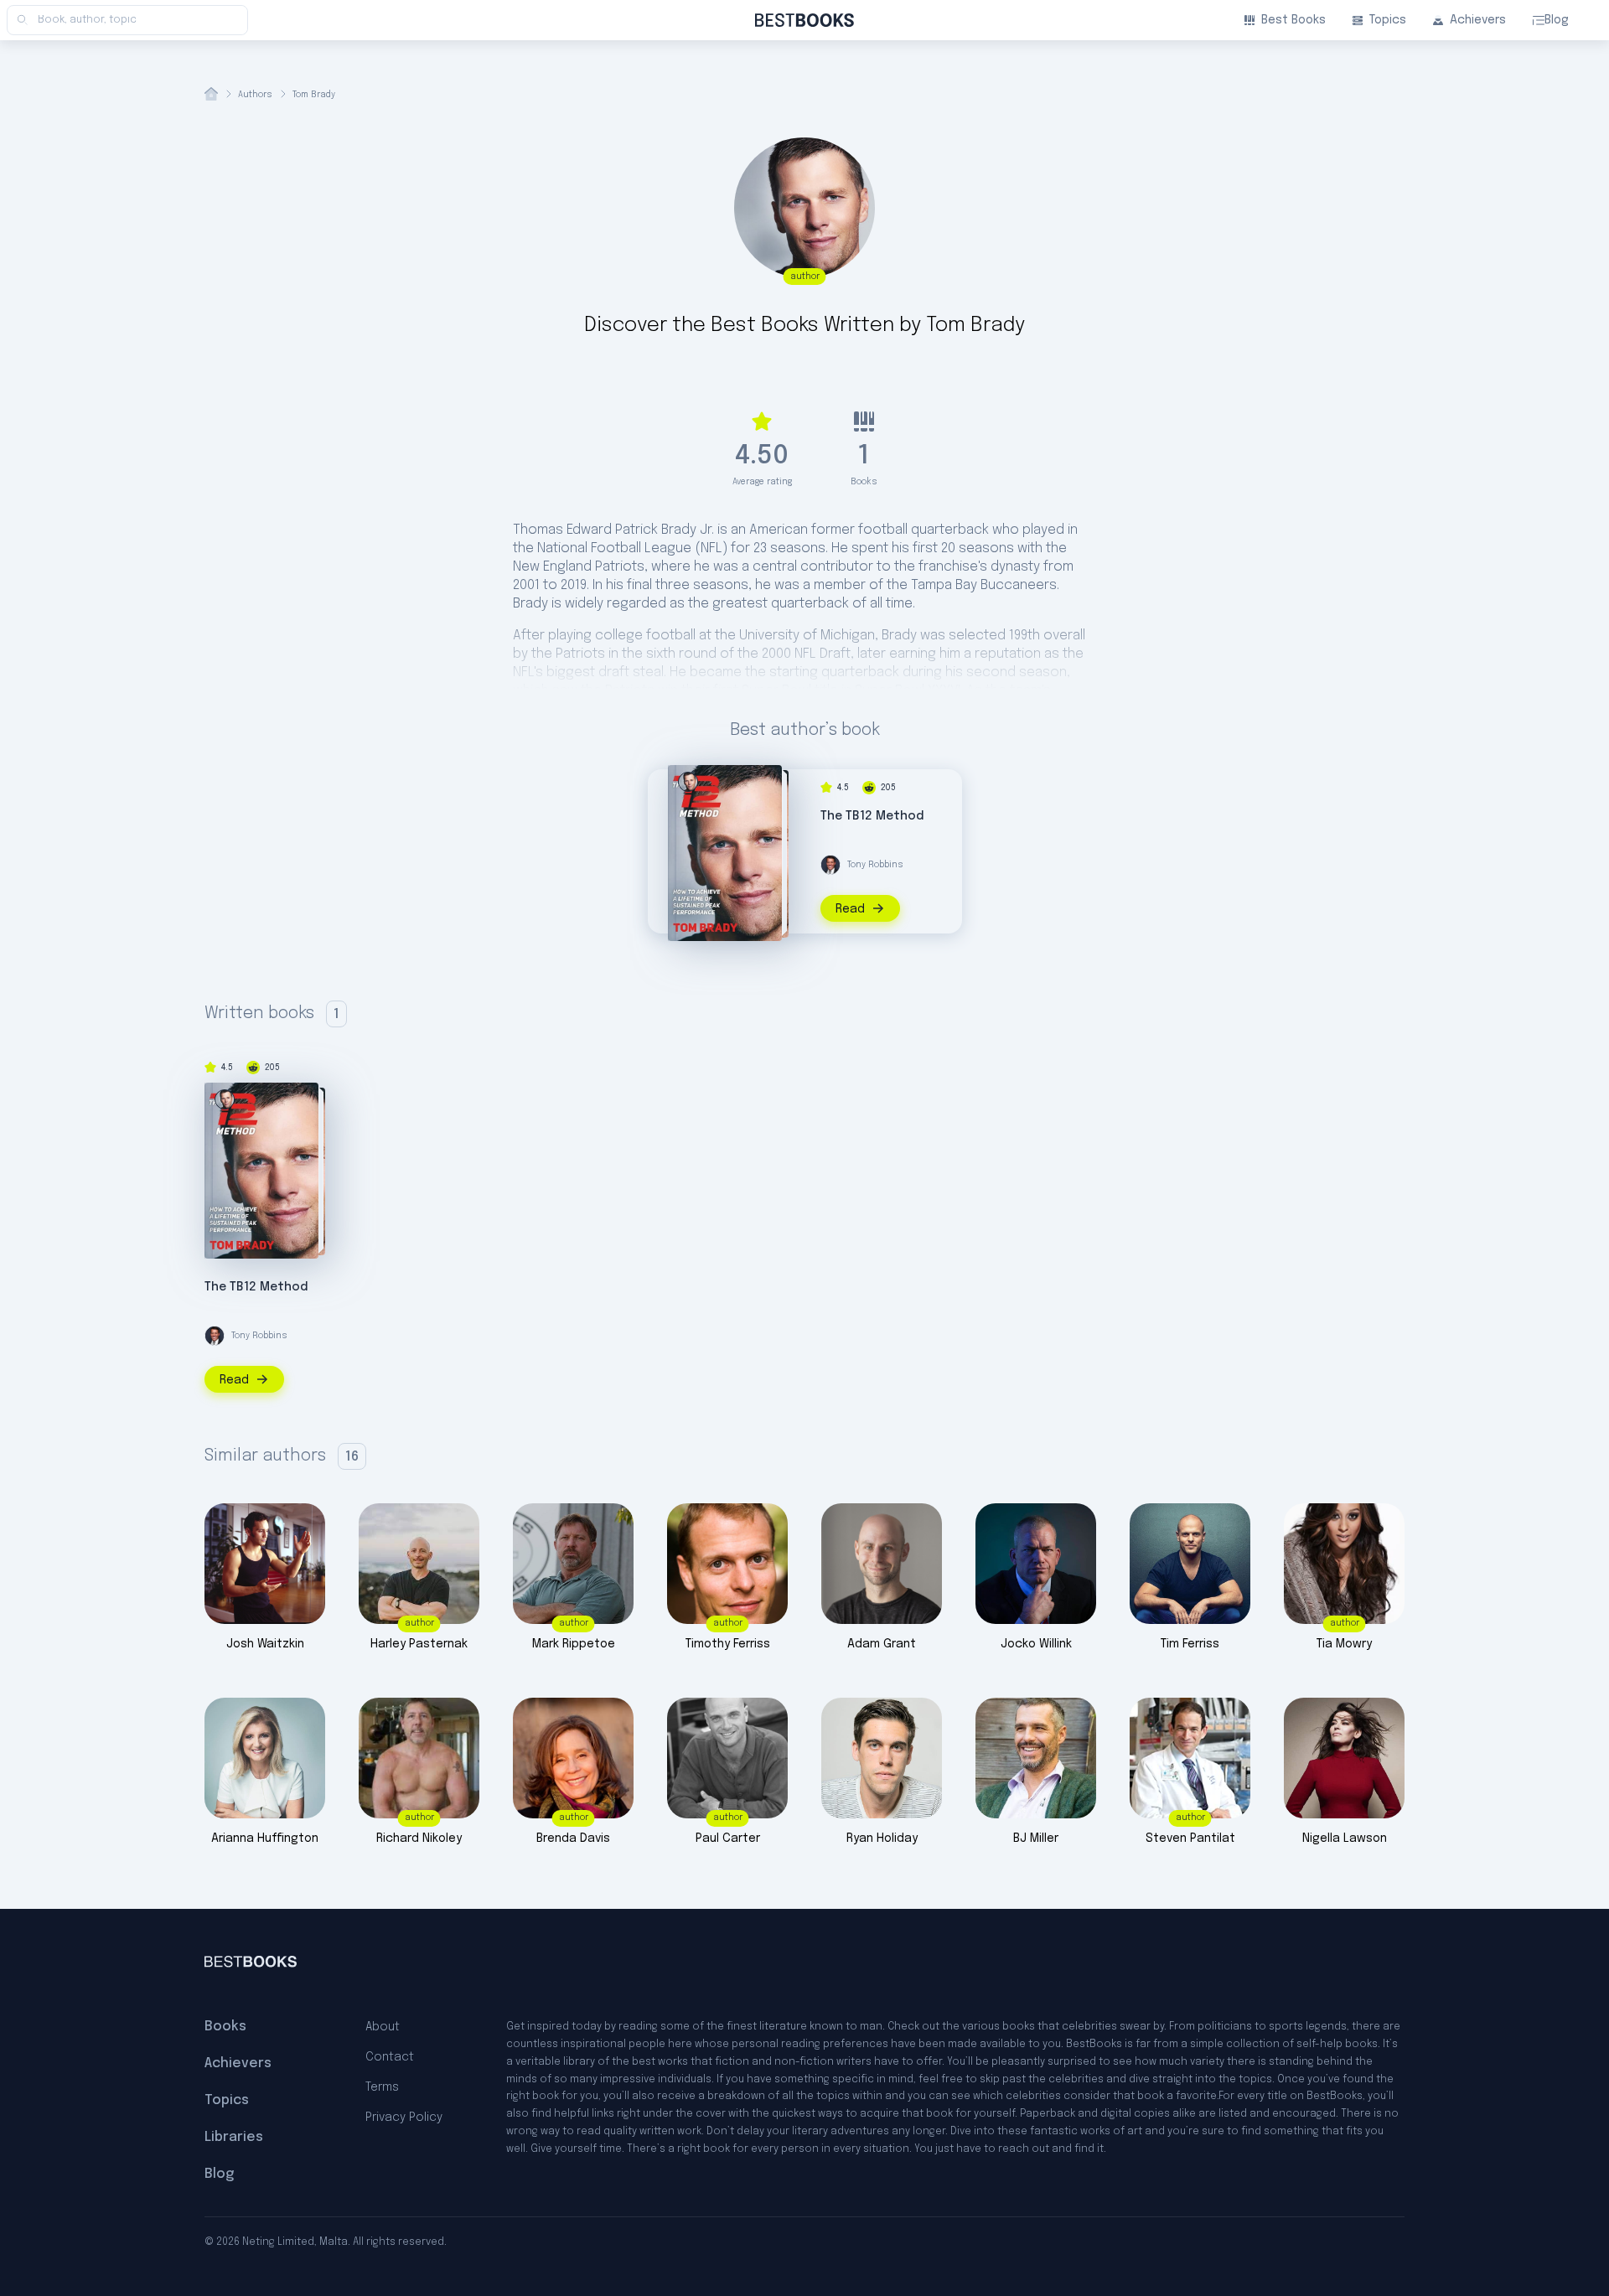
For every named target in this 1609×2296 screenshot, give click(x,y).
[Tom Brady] (688, 782)
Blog (1557, 20)
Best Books (1293, 20)
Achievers (1478, 20)
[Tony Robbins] (830, 865)
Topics (1388, 20)
